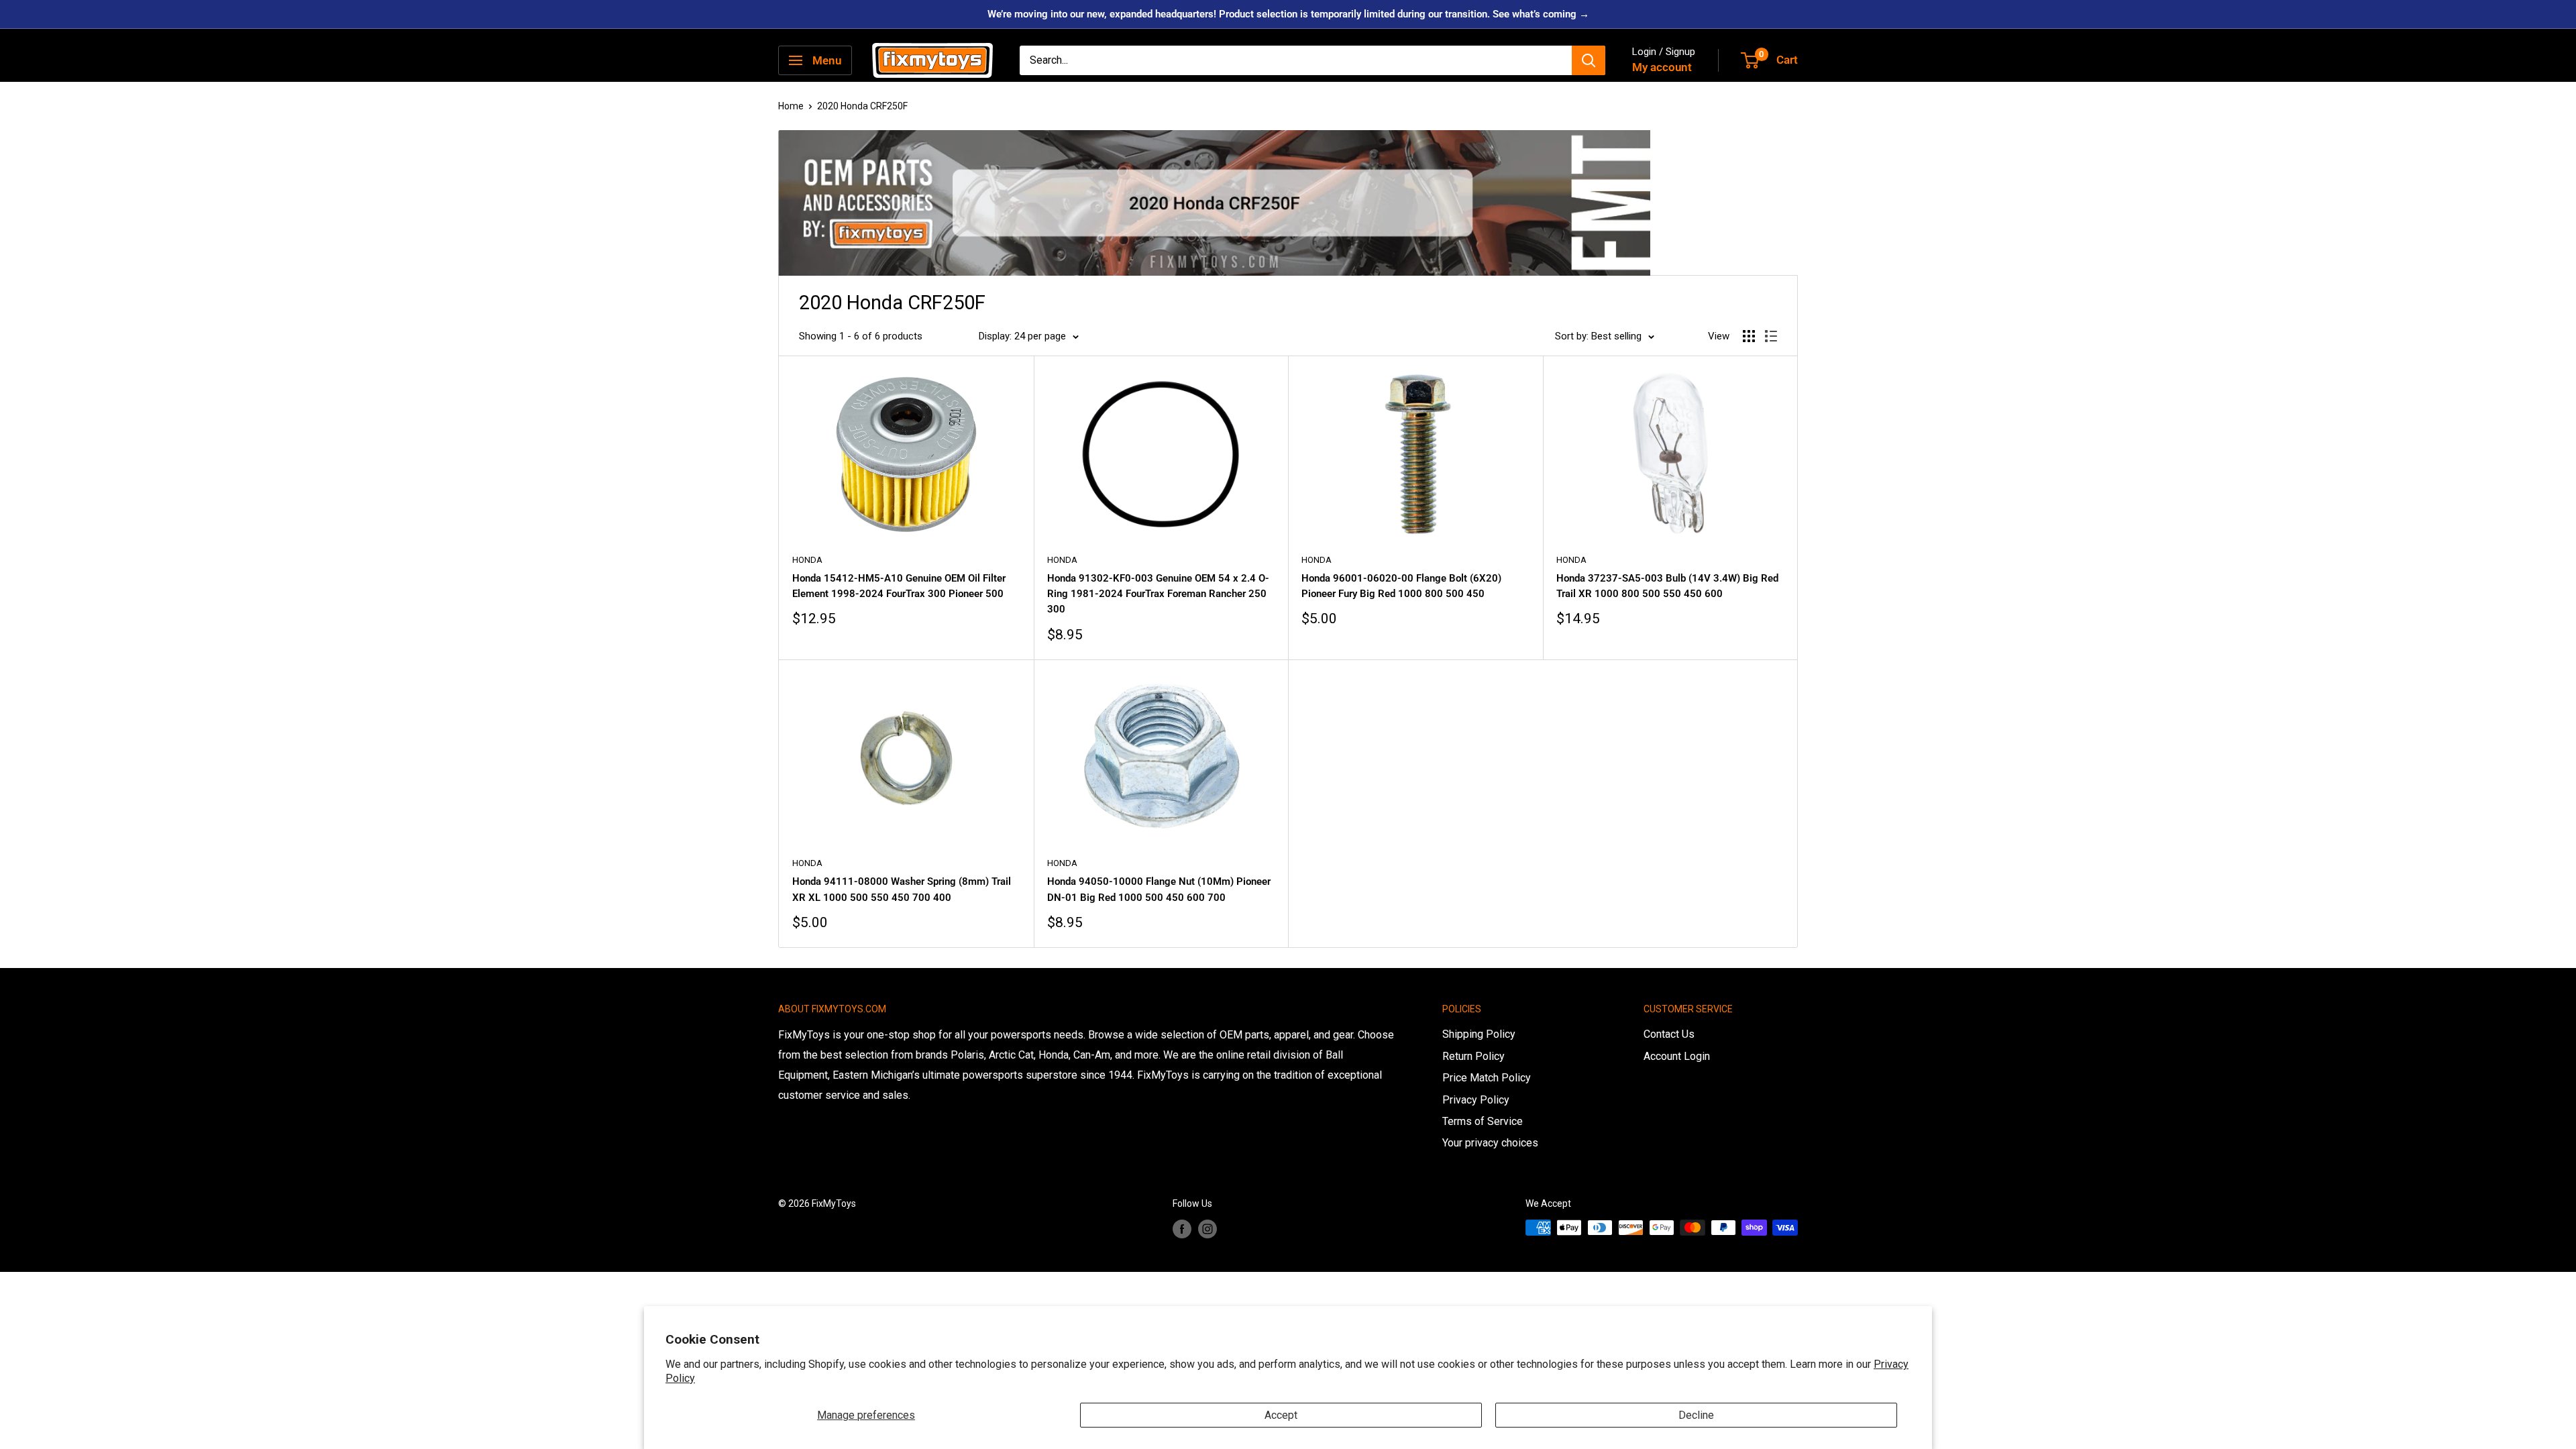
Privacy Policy (1476, 1100)
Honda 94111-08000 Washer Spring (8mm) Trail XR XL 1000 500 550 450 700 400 (902, 889)
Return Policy (1473, 1056)
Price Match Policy (1487, 1078)
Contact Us (1669, 1034)
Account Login (1677, 1056)
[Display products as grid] (1749, 336)
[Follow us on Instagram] (1207, 1229)
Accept (1281, 1415)
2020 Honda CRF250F (862, 106)
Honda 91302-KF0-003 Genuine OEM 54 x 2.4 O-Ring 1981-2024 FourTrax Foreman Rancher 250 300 (1158, 594)
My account (1662, 67)
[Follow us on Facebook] (1182, 1229)
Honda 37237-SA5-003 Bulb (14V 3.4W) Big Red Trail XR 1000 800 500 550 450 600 (1667, 586)
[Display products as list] (1771, 336)
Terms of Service (1483, 1121)
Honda (807, 560)
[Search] (1589, 60)
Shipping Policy (1479, 1034)
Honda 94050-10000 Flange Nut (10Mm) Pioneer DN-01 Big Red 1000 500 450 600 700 (1159, 889)
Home (791, 106)
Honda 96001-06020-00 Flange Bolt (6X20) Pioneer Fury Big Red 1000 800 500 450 (1401, 586)
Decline (1696, 1415)
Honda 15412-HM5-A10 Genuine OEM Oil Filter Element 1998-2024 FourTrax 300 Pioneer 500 (899, 586)
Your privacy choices (1490, 1143)
